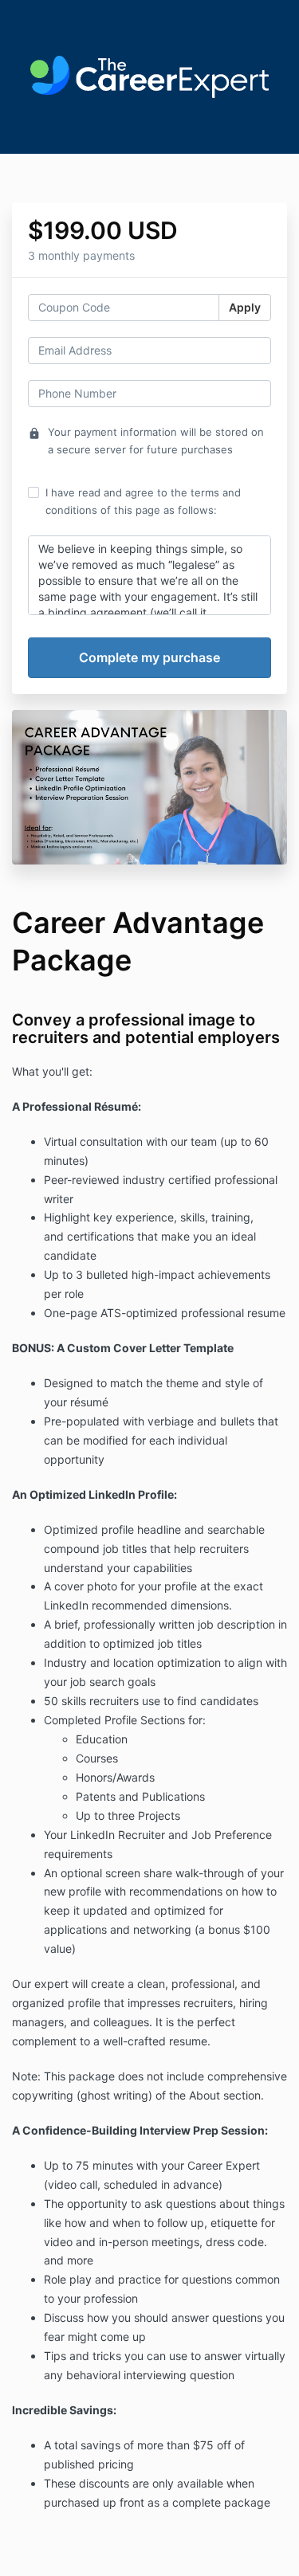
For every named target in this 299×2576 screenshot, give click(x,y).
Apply (245, 307)
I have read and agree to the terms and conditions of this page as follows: (143, 501)
